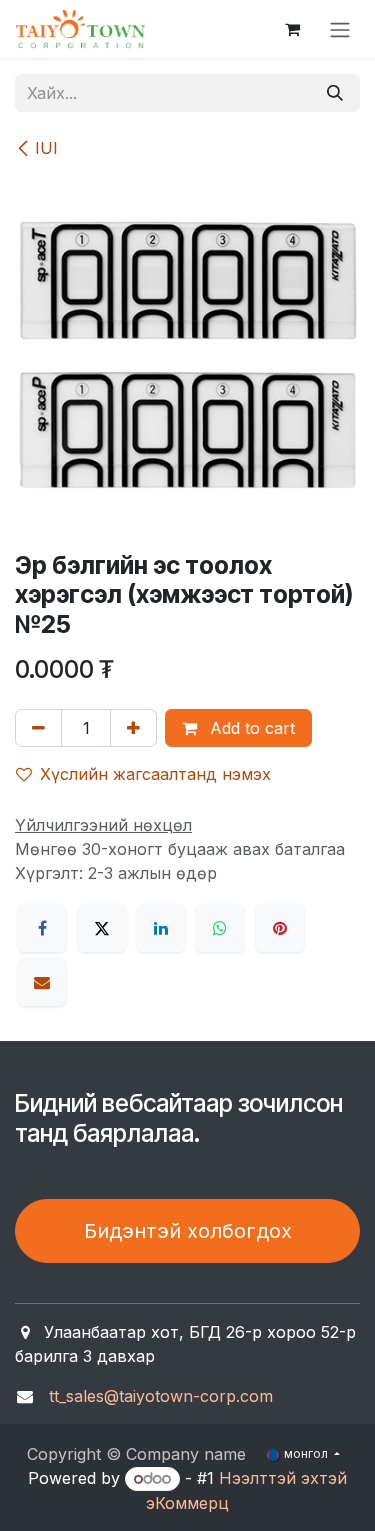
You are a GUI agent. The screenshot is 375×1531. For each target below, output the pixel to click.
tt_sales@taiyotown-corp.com (161, 1396)
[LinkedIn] (161, 928)
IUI (46, 148)
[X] (102, 928)
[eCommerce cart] (292, 29)
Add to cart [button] (250, 728)
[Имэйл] (42, 982)
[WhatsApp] (220, 928)
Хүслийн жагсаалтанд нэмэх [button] (155, 774)
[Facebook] (42, 928)
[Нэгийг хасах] (38, 728)
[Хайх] (335, 93)
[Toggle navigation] (340, 29)
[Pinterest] (280, 928)
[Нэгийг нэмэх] (133, 728)
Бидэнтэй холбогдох (188, 1231)
